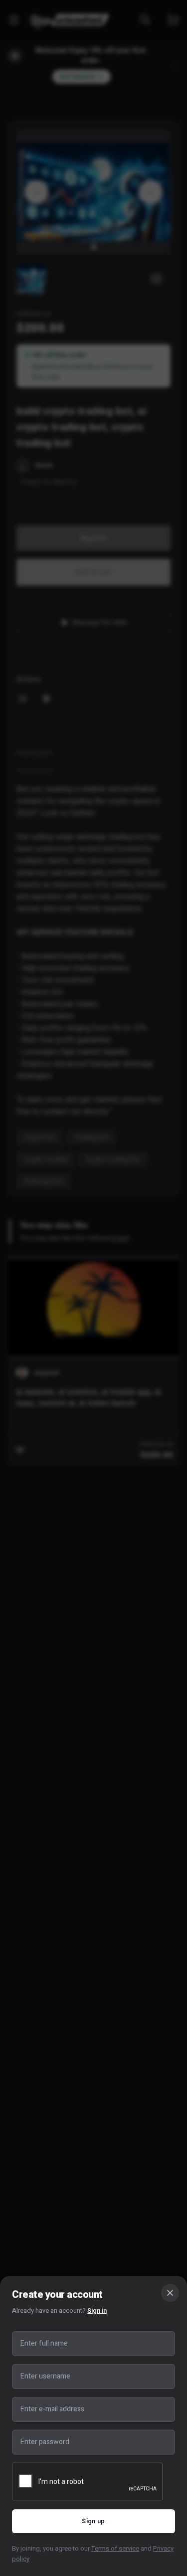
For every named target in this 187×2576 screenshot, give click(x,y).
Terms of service (115, 2548)
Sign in (97, 2311)
